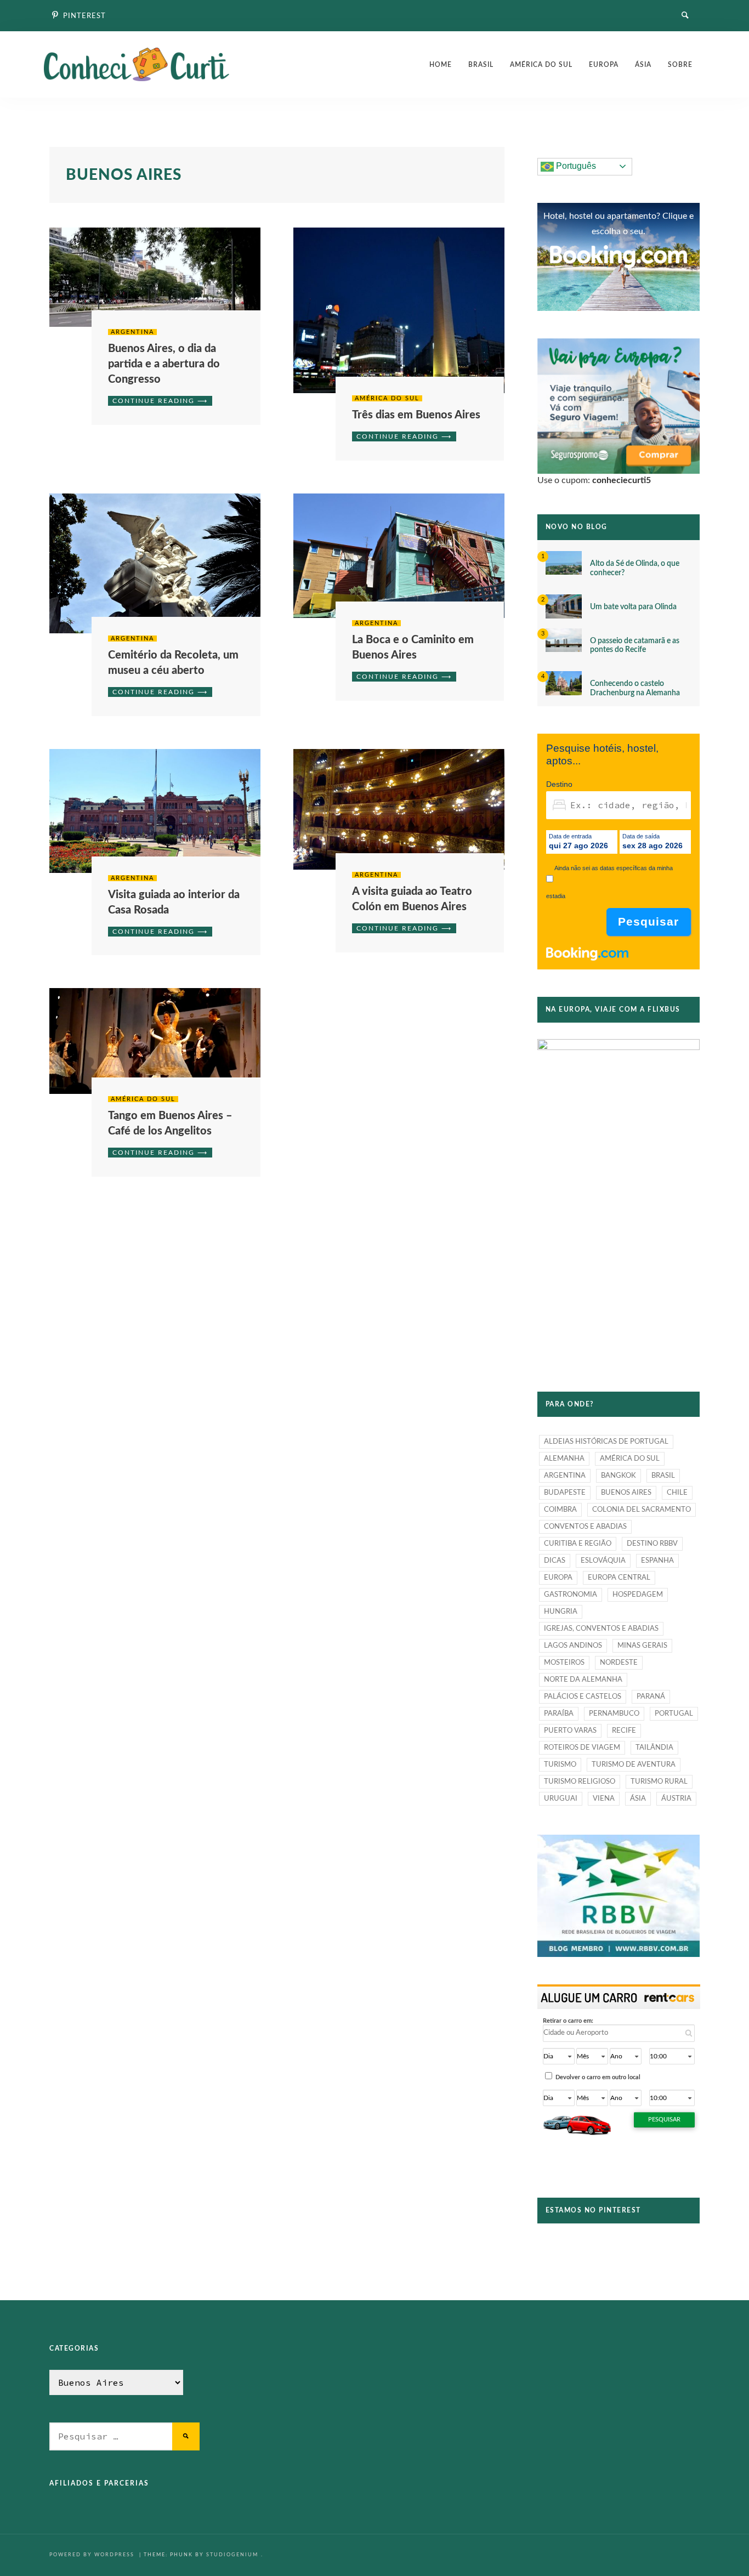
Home (441, 65)
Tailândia (654, 1748)
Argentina (132, 332)
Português (575, 166)
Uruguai (561, 1799)
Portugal (674, 1714)
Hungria (561, 1612)
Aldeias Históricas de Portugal (606, 1442)
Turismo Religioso (580, 1782)
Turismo (560, 1765)
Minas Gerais (642, 1646)
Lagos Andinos (573, 1646)
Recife (624, 1731)
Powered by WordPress (93, 2555)
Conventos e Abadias (585, 1527)
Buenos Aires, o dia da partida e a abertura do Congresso (164, 364)
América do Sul (541, 65)
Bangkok (619, 1476)
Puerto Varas (570, 1731)
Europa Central (619, 1578)
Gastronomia (571, 1595)
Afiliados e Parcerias (99, 2483)
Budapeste (565, 1493)
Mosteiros (564, 1663)
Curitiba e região (578, 1544)
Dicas (555, 1561)
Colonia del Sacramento (642, 1510)
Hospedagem (638, 1595)
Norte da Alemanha (583, 1680)
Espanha (657, 1561)
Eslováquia (603, 1561)
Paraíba (559, 1714)
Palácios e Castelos (583, 1697)
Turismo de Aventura (634, 1765)
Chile (677, 1493)
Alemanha (564, 1459)
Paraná (651, 1697)
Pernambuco (614, 1714)
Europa (604, 65)
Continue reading (154, 401)
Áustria (676, 1799)
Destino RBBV (652, 1544)
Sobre (680, 65)
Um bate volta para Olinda (633, 607)
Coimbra (560, 1510)
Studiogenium (232, 2555)
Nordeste (619, 1663)
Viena (604, 1799)
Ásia (643, 65)
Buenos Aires (626, 1493)
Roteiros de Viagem (582, 1748)
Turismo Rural (659, 1782)
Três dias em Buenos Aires (416, 415)
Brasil (481, 65)
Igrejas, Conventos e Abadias (601, 1629)
